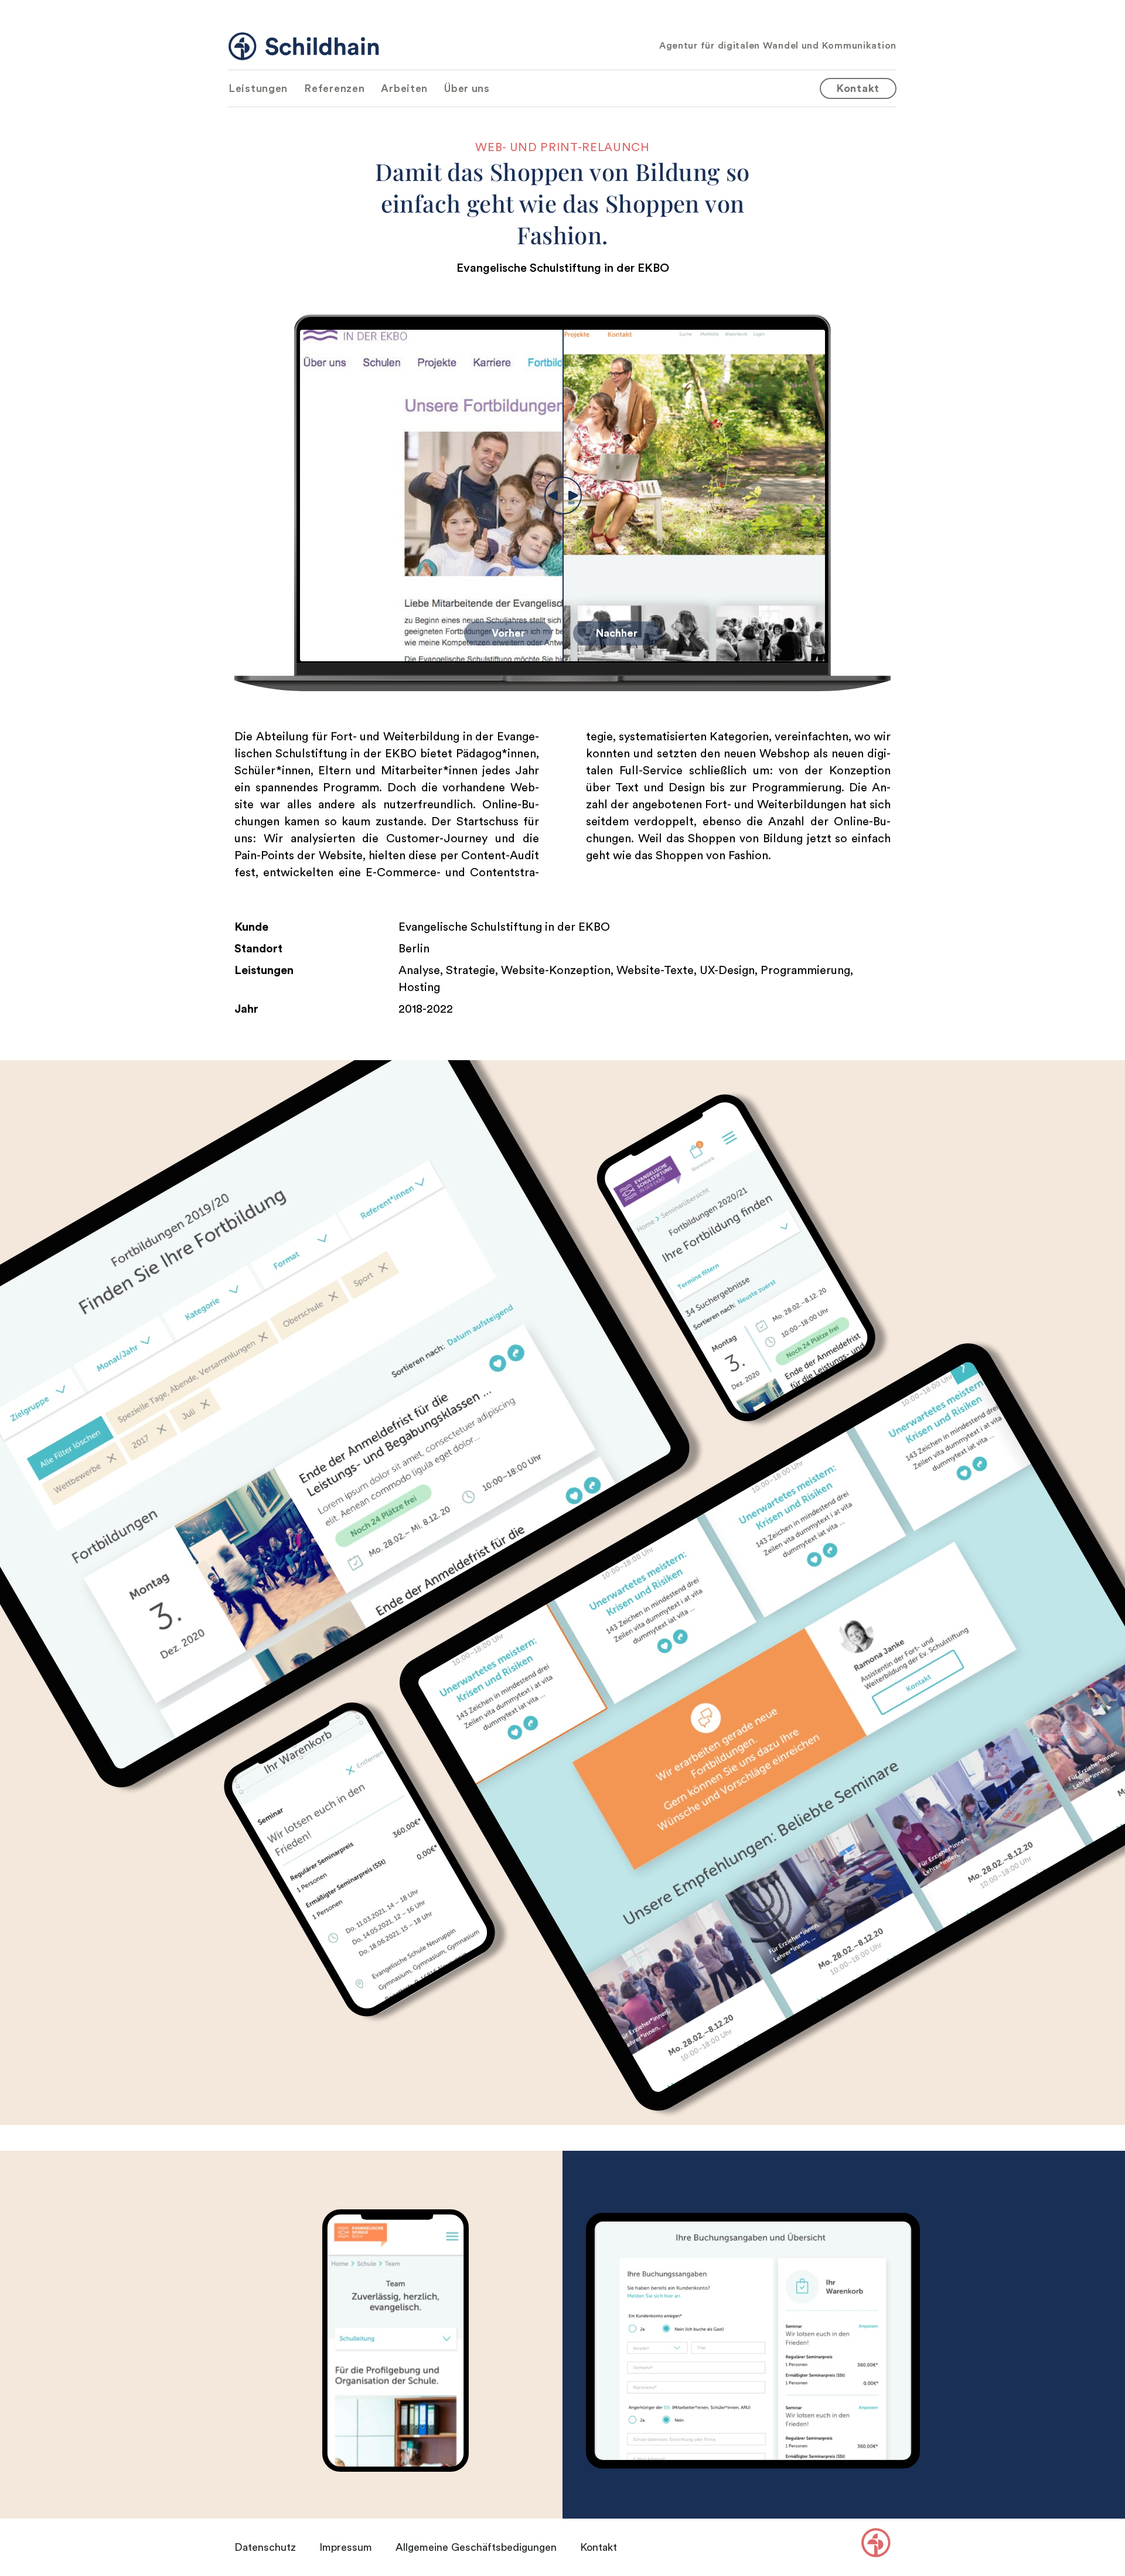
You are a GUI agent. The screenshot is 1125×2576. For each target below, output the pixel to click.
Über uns (467, 88)
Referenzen (334, 88)
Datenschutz (265, 2547)
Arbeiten (404, 88)
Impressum (346, 2547)
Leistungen (258, 88)
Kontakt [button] (858, 88)
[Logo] (304, 46)
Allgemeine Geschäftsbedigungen (476, 2547)
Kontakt (599, 2547)
